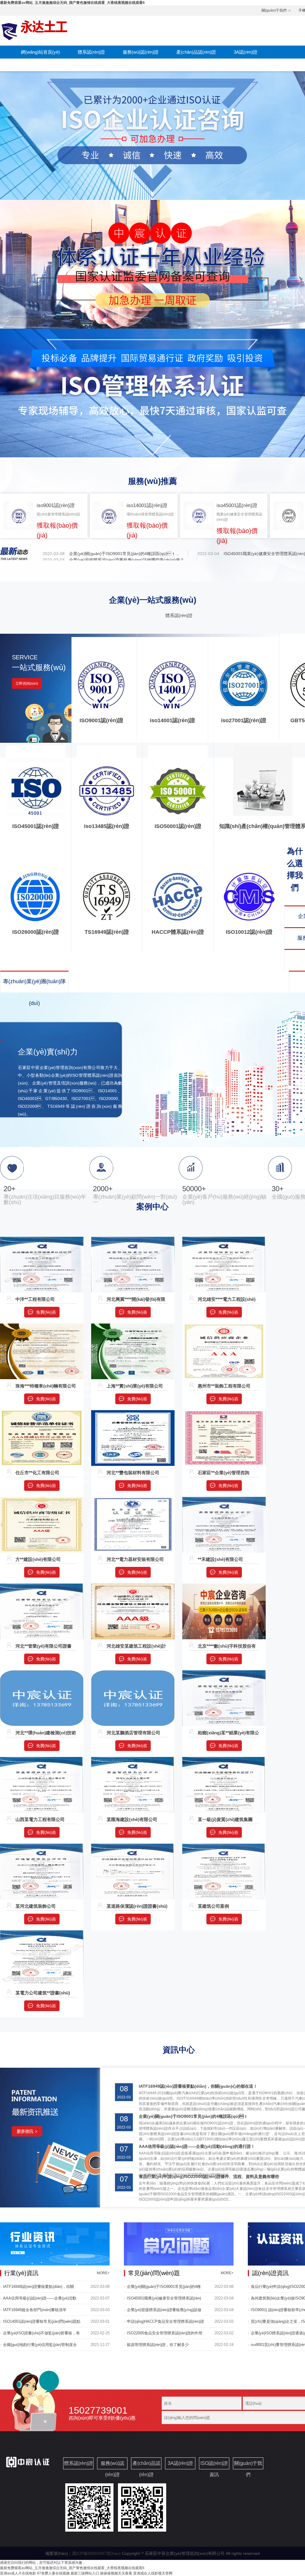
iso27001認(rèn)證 (244, 720)
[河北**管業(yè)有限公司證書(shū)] (42, 1586)
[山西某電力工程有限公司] (42, 1760)
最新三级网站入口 (85, 2573)
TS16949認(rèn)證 (107, 932)
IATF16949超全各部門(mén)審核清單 (35, 2310)
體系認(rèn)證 (91, 52)
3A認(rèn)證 (246, 52)
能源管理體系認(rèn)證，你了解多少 (158, 2345)
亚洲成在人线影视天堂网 (153, 2573)
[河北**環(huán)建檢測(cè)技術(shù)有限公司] (42, 1673)
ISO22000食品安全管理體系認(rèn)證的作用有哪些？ (165, 2335)
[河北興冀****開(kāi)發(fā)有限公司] (133, 1239)
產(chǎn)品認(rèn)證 (196, 52)
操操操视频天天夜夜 (116, 2573)
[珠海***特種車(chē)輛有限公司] (42, 1326)
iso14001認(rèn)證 (172, 720)
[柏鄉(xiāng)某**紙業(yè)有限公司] (224, 1673)
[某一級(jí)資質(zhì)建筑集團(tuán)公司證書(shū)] (224, 1760)
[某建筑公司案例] (224, 1846)
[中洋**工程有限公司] (42, 1239)
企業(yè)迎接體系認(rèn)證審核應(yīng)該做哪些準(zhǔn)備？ (164, 2312)
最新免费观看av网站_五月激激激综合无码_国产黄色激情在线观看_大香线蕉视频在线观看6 (72, 3)
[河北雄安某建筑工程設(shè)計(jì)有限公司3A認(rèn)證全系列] (133, 1586)
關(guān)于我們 (274, 10)
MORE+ (103, 2273)
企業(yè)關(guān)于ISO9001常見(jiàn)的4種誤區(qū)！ (164, 2288)
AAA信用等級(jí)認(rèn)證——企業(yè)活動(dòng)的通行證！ (197, 2146)
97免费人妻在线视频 (53, 2573)
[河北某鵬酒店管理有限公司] (133, 1673)
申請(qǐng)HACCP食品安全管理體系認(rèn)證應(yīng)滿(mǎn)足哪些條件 (165, 2323)
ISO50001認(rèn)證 (178, 826)
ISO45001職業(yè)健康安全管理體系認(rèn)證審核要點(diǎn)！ (164, 2300)
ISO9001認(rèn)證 (101, 720)
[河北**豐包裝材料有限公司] (133, 1413)
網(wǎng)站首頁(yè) (40, 52)
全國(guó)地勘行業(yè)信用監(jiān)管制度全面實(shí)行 (40, 2347)
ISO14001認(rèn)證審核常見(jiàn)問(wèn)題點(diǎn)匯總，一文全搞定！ (42, 2323)
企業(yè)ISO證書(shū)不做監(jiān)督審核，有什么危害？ (41, 2335)
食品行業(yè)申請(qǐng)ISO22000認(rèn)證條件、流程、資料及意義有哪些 (209, 2176)
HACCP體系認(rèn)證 (178, 932)
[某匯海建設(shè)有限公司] (133, 1760)
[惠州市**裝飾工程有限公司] (224, 1326)
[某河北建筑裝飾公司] (42, 1846)
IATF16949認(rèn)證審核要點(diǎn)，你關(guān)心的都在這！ (38, 2288)
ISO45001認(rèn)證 (36, 826)
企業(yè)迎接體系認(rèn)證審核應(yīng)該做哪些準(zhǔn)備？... (128, 560)
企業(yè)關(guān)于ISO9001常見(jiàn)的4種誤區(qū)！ (193, 2116)
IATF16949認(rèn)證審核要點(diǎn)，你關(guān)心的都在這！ (198, 2086)
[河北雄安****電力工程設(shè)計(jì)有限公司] (224, 1239)
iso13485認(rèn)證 (107, 826)
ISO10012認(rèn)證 (249, 932)
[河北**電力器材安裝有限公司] (133, 1500)
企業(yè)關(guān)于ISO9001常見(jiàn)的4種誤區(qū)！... (124, 554)
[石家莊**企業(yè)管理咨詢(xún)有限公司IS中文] (224, 1413)
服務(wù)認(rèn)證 (141, 52)
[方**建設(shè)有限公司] (42, 1500)
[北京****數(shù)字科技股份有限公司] (224, 1586)
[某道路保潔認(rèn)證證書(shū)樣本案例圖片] (133, 1846)
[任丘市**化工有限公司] (42, 1413)
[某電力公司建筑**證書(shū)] (42, 1933)
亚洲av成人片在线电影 (18, 2573)
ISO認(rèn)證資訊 (94, 65)
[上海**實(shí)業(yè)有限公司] (133, 1326)
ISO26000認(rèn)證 (36, 932)
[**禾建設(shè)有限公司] (224, 1500)
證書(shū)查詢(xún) (40, 65)
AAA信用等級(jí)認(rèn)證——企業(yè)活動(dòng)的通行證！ (40, 2300)
